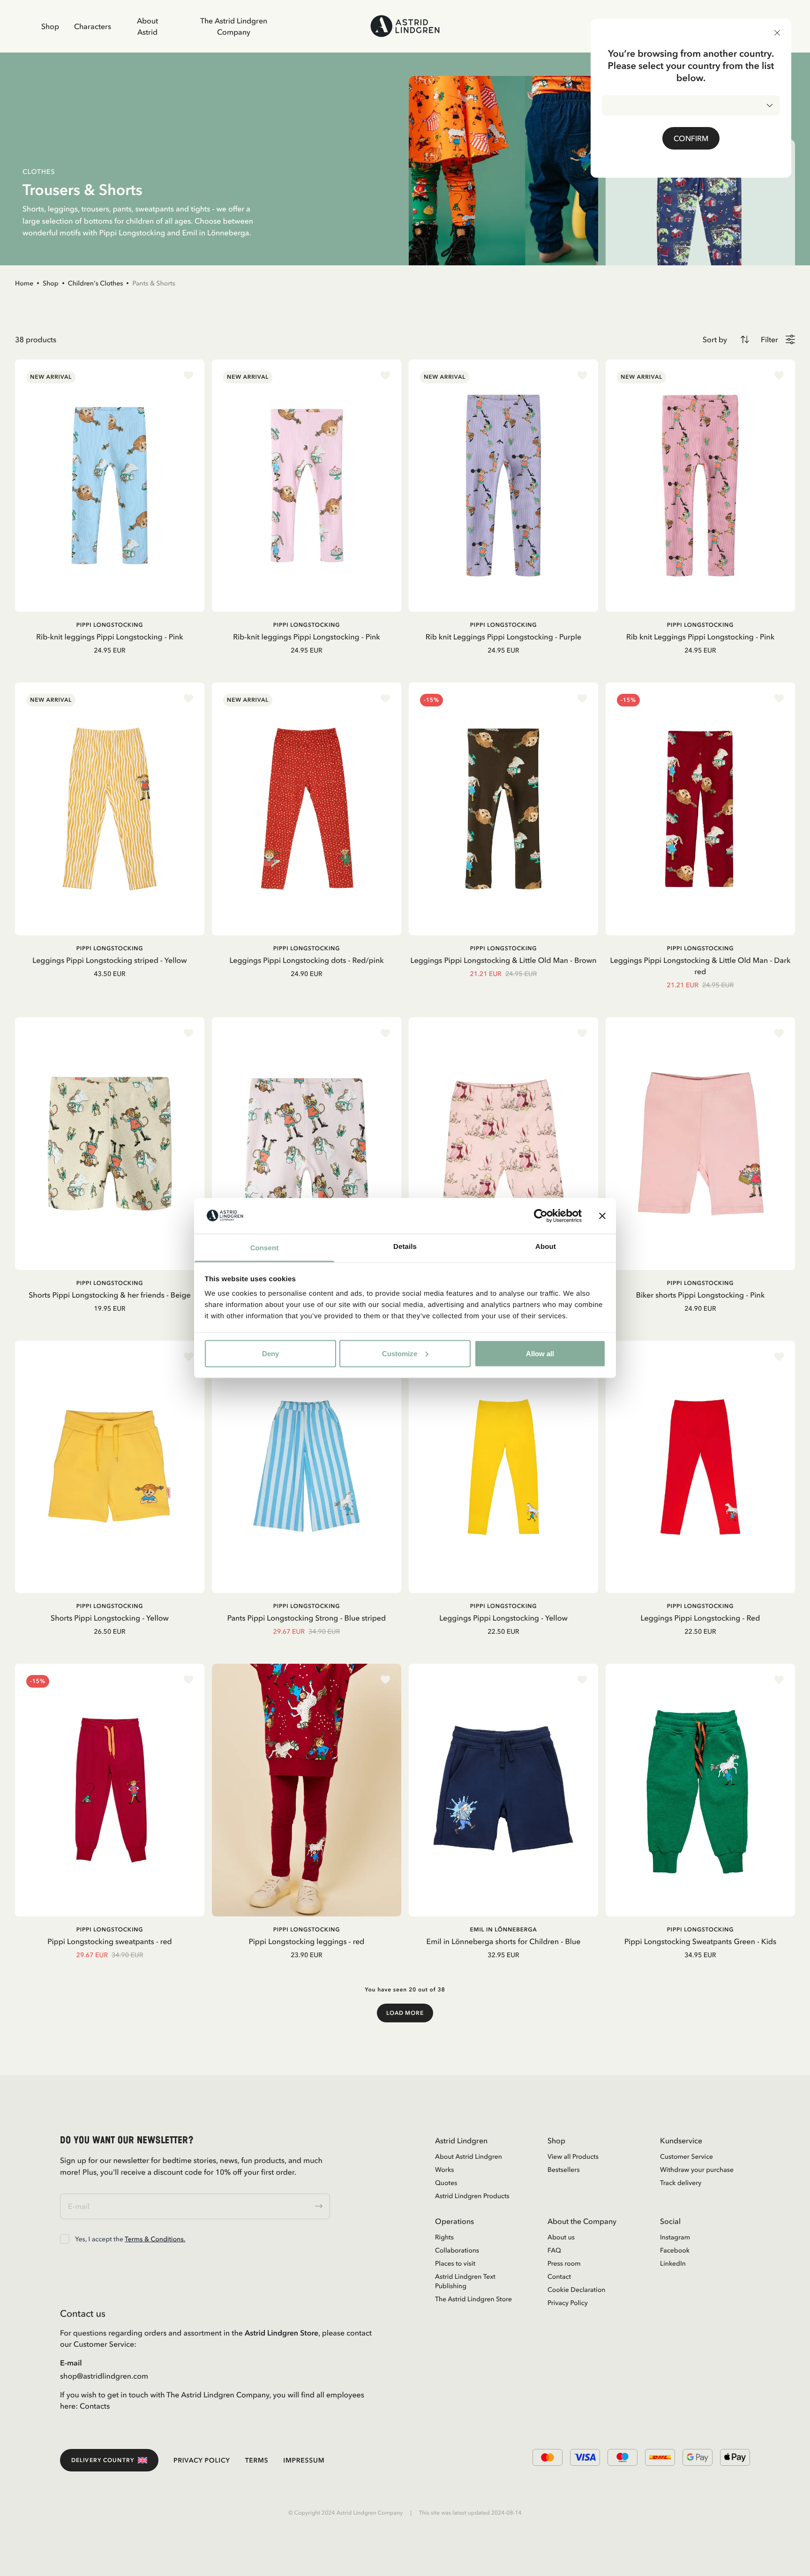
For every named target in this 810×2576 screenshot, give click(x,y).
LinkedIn (673, 2263)
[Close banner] (602, 1216)
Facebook (675, 2250)
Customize (400, 1353)
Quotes (446, 2183)
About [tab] (546, 1247)
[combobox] (691, 105)
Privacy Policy (568, 2303)
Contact (559, 2276)
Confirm (691, 138)
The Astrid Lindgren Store (473, 2299)
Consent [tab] (265, 1248)
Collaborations (457, 2250)
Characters (93, 26)
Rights (444, 2237)
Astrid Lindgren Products (472, 2196)
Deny (270, 1353)
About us (561, 2237)
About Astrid (147, 26)
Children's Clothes (96, 283)
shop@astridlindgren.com (104, 2376)
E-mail (71, 2363)
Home (24, 283)
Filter (769, 339)
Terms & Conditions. (155, 2239)
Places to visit (455, 2263)
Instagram (675, 2237)
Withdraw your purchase (697, 2170)
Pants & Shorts (154, 283)
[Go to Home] (405, 26)
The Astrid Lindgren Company (234, 26)
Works (444, 2170)
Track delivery (681, 2183)
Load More (405, 2013)
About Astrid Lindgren (469, 2156)
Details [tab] (405, 1247)
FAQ (554, 2250)
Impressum (304, 2460)
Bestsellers (564, 2170)
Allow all (540, 1353)
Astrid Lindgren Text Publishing (465, 2281)
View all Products (573, 2156)
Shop (50, 26)
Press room (564, 2263)
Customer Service (686, 2156)
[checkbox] (65, 2239)
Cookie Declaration (576, 2290)
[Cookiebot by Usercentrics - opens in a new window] (541, 1216)
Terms (257, 2460)
